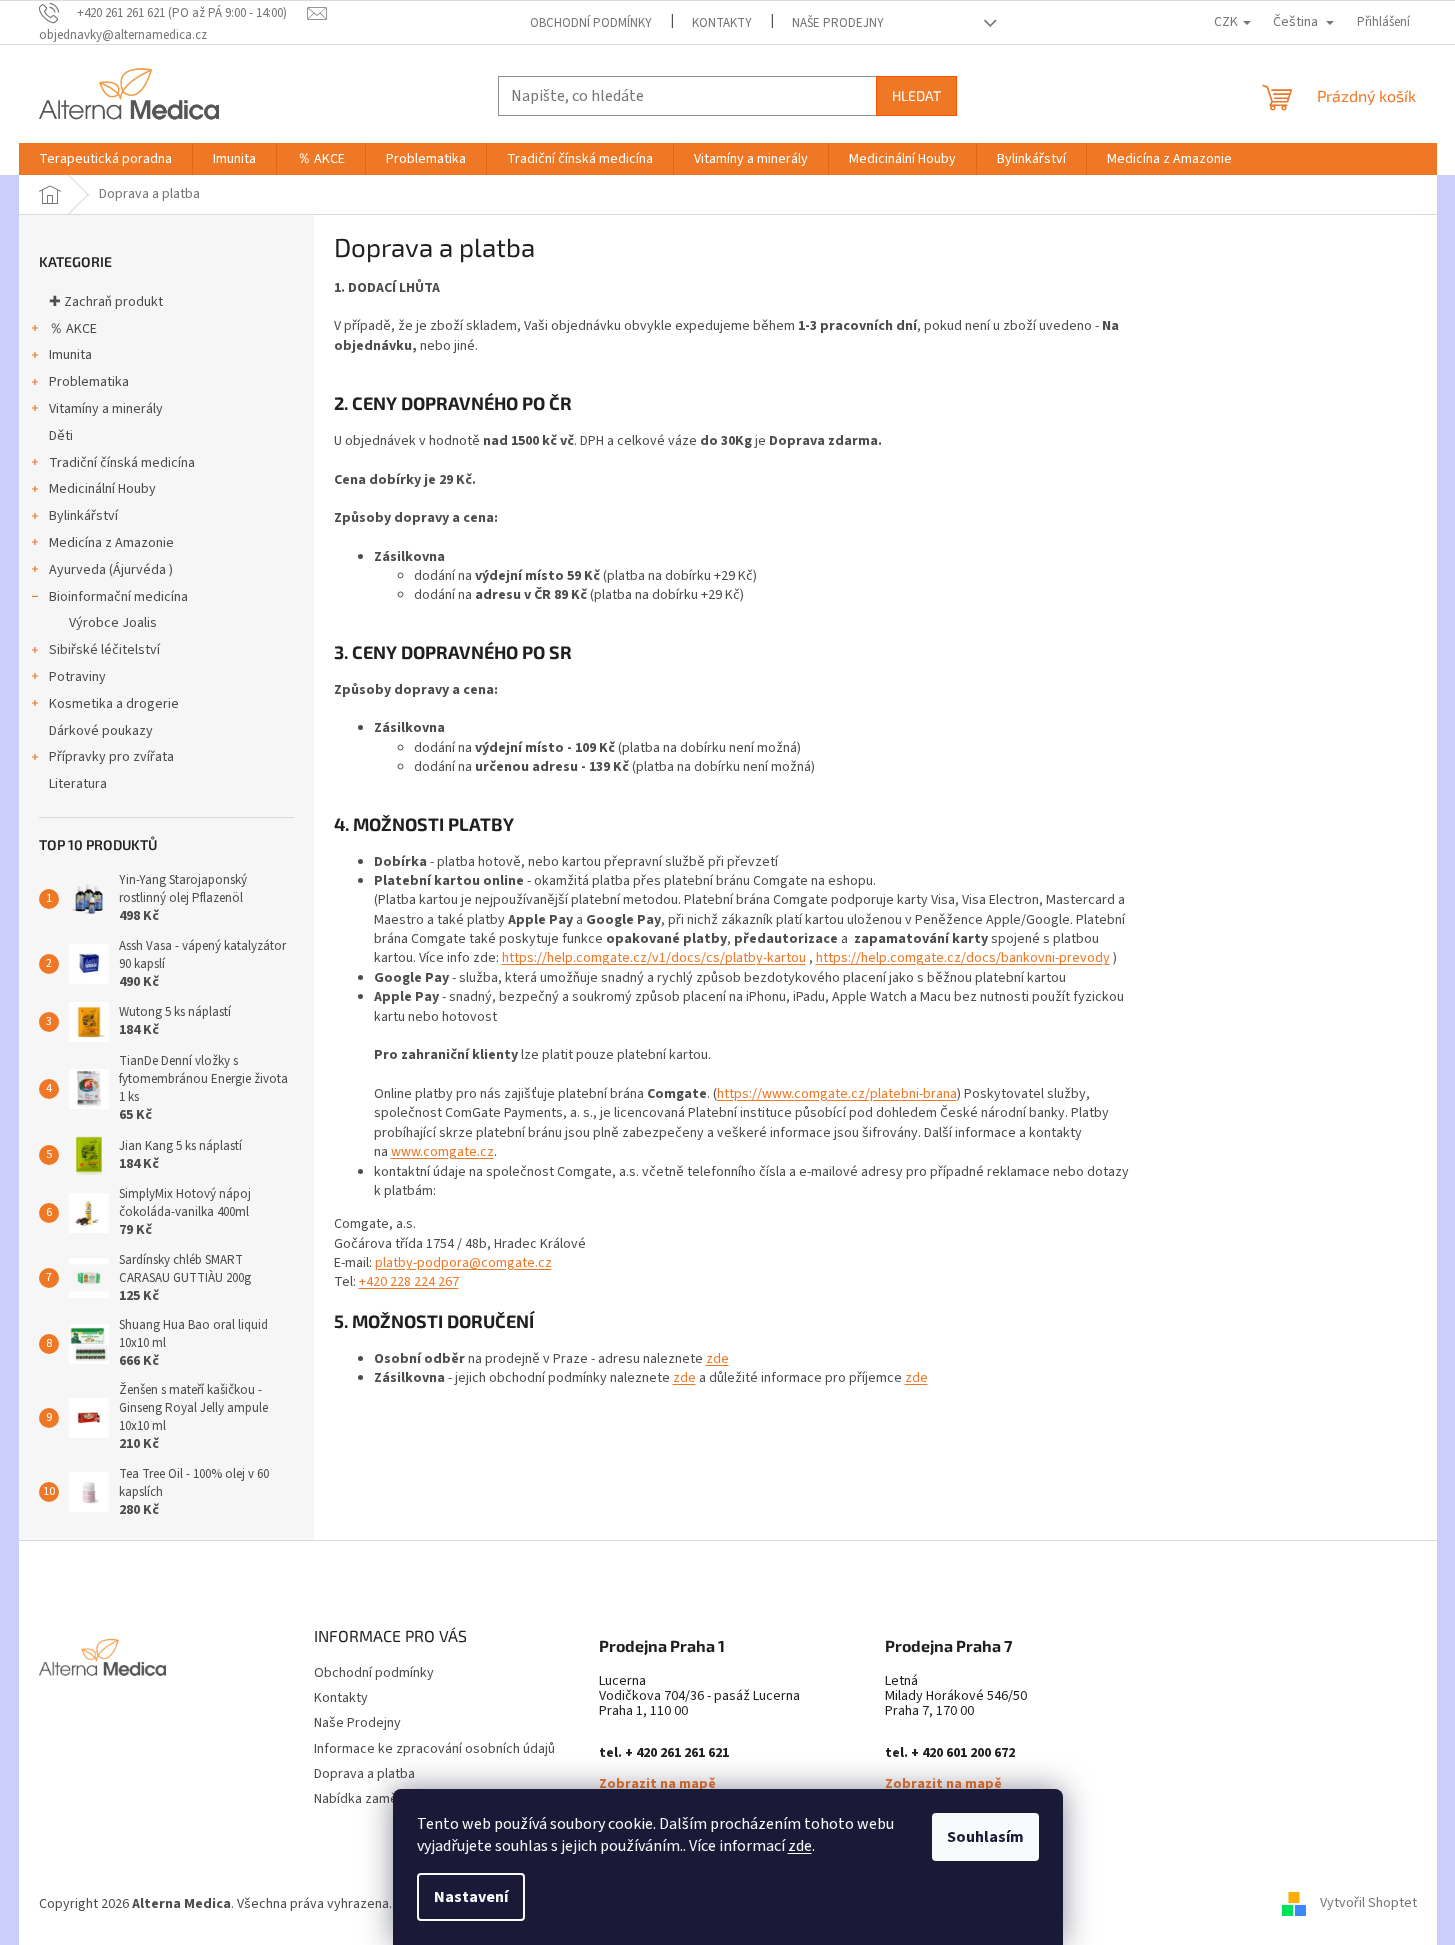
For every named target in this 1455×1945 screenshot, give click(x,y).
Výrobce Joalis (113, 623)
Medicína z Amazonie (111, 543)
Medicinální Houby (102, 489)
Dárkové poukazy (101, 731)
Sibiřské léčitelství (104, 650)
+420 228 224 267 (409, 1282)
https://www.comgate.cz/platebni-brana (837, 1094)
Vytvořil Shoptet (1368, 1904)
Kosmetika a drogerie (114, 704)
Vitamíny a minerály (106, 409)
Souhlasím (985, 1837)
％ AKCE (73, 329)
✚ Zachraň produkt (106, 302)
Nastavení (471, 1897)
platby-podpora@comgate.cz (463, 1263)
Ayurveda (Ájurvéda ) (111, 570)
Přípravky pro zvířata (111, 757)
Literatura (78, 784)
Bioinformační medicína (118, 597)
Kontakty (722, 23)
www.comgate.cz (442, 1152)
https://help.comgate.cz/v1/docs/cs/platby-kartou (654, 958)
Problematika (89, 382)
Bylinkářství (83, 516)
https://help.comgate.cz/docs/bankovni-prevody (963, 958)
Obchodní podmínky (591, 23)
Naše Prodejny (838, 23)
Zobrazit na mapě (657, 1784)
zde (800, 1846)
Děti (61, 436)
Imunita (70, 355)
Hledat (916, 95)
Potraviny (77, 677)
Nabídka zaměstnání (374, 1799)
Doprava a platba (364, 1774)
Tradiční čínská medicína (122, 463)
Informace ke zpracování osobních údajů (434, 1749)
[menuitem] (105, 159)
